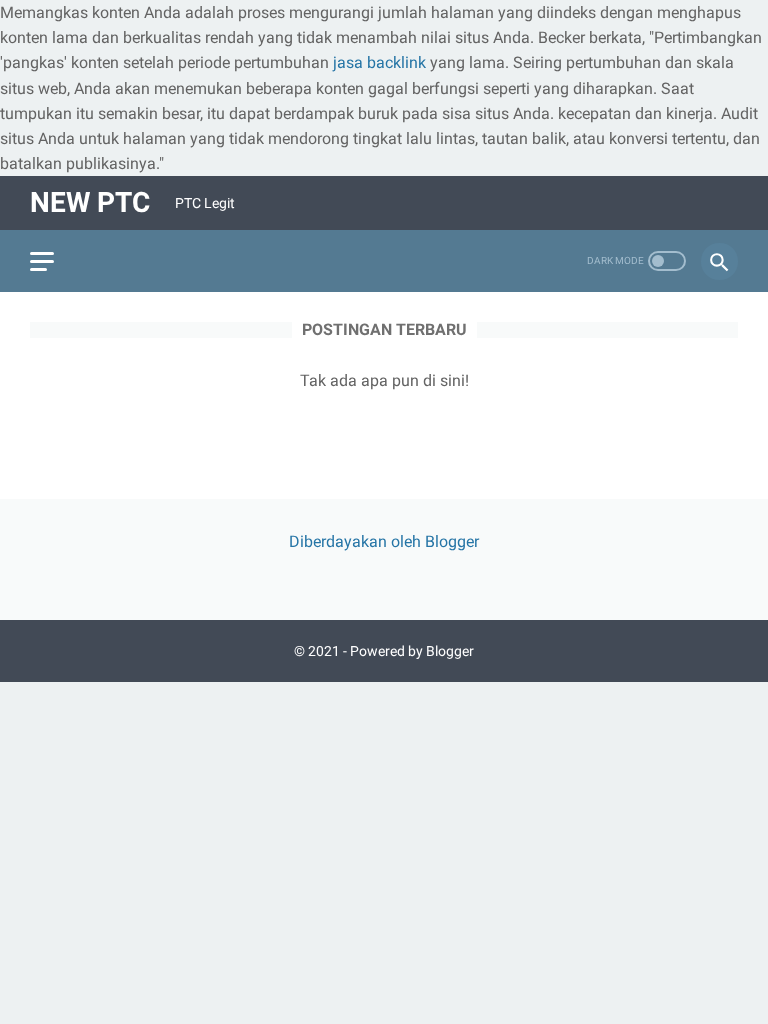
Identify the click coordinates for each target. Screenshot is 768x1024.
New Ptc (90, 202)
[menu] (42, 261)
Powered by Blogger (412, 651)
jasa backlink (379, 62)
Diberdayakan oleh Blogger (384, 541)
